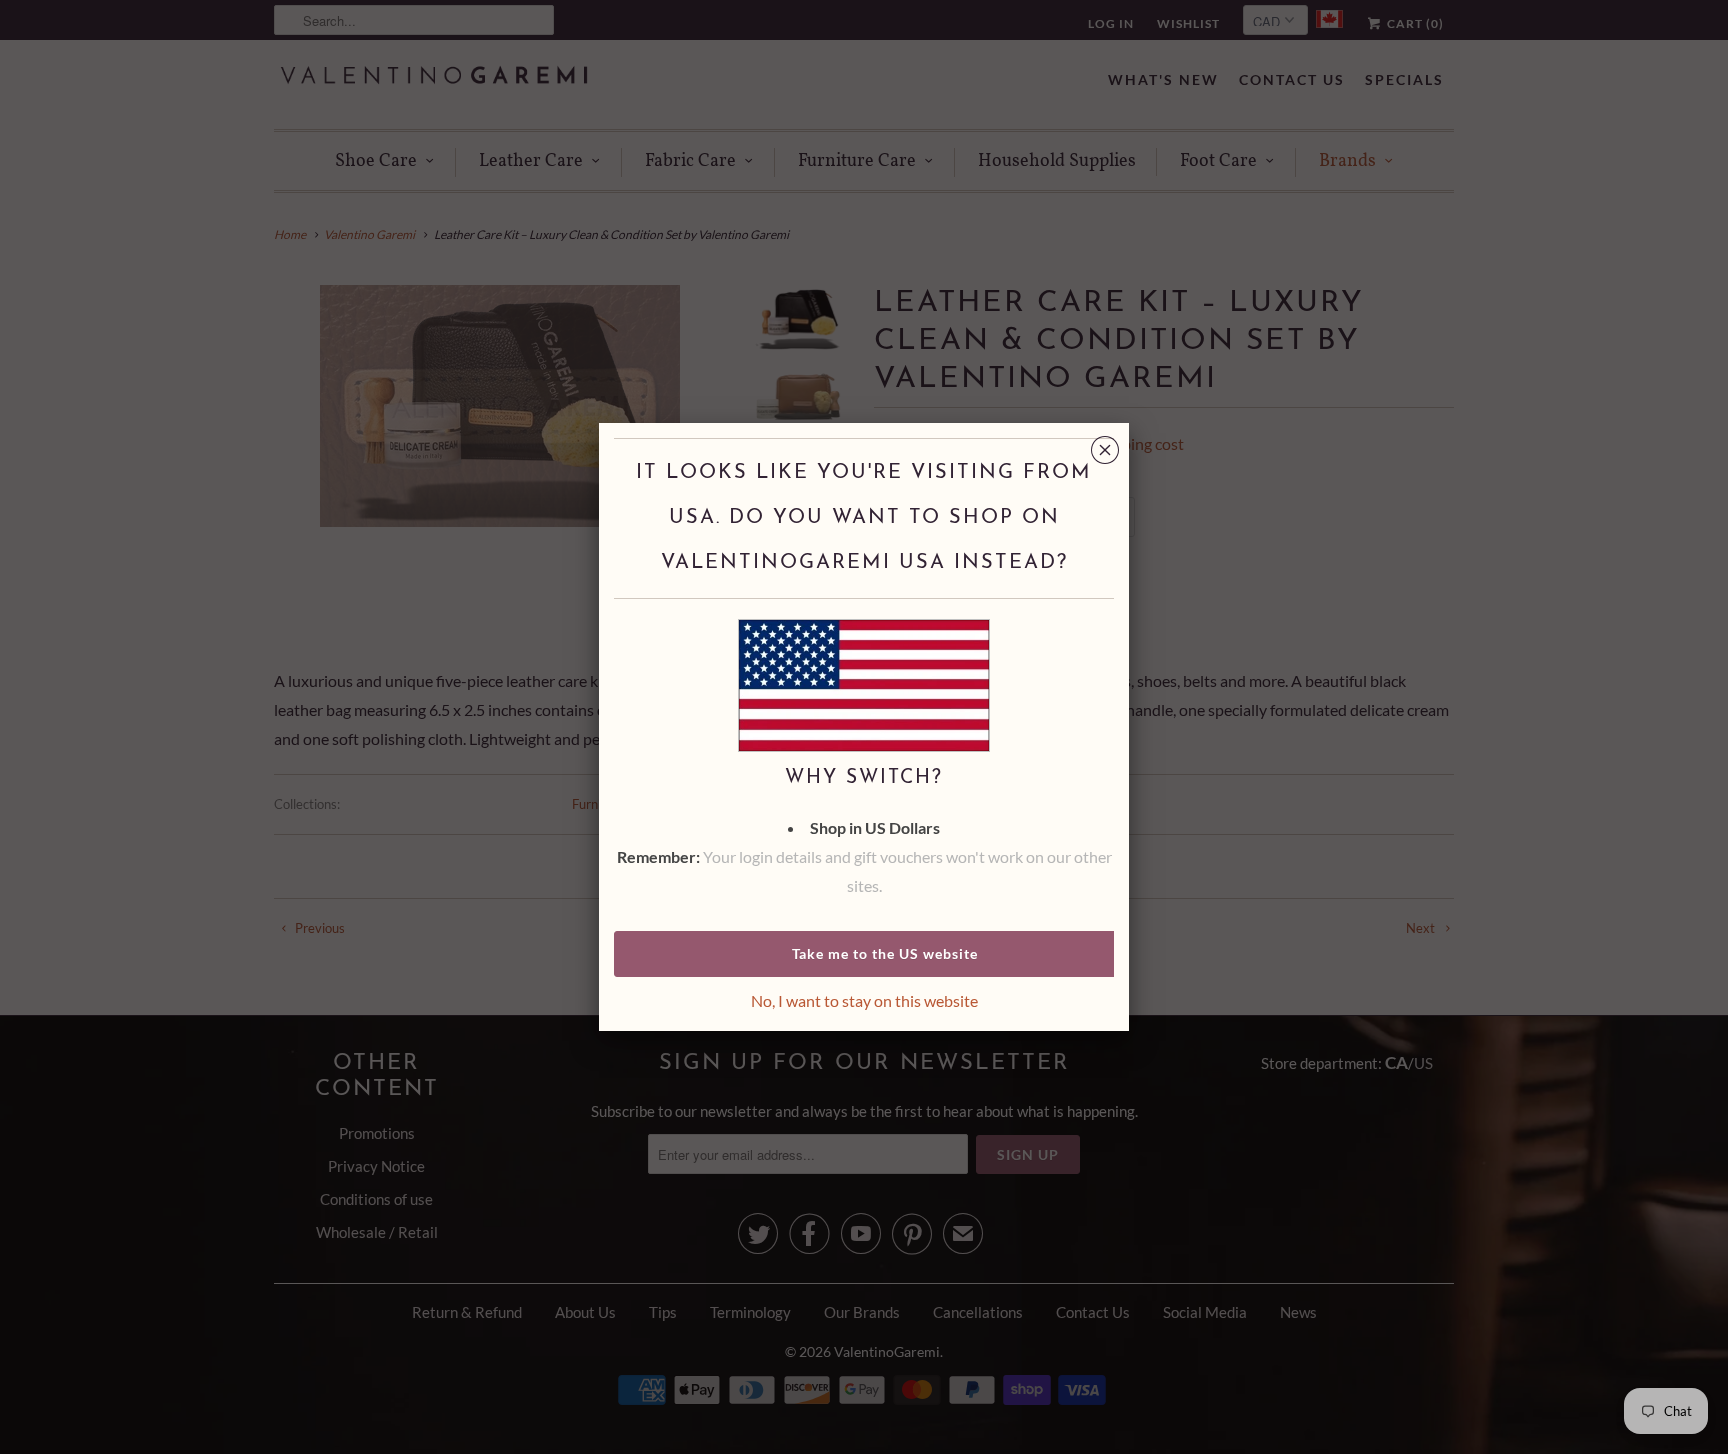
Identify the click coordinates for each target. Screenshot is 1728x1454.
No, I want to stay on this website (864, 1000)
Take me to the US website (885, 953)
